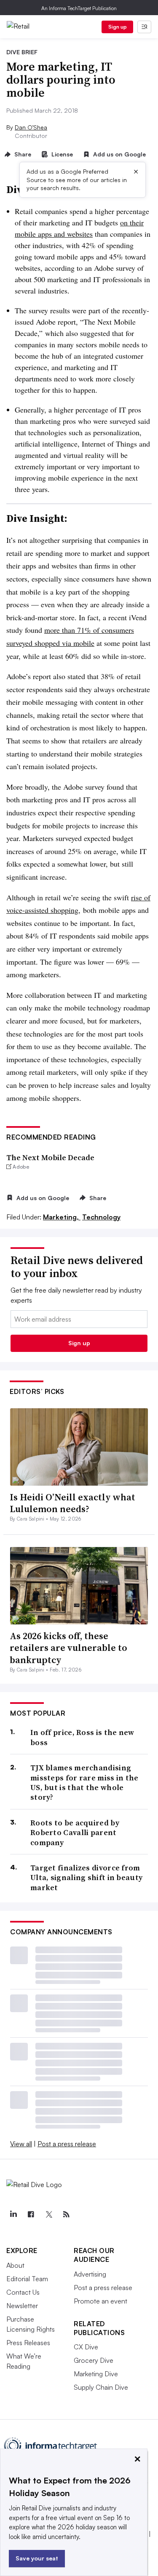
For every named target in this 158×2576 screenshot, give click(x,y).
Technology (101, 1217)
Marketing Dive (96, 2374)
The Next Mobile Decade (50, 1157)
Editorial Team (27, 2279)
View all (21, 2144)
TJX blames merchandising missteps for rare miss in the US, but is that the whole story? (84, 1783)
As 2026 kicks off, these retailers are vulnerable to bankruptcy (68, 1648)
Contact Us (23, 2292)
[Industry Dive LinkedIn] (13, 2214)
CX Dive (86, 2347)
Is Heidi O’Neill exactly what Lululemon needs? (72, 1503)
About (15, 2265)
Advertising (90, 2274)
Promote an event (100, 2301)
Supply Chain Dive (101, 2387)
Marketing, (62, 1217)
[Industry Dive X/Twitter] (48, 2214)
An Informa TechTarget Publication (79, 8)
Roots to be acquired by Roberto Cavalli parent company (75, 1833)
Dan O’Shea (31, 127)
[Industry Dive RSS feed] (66, 2214)
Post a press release (67, 2144)
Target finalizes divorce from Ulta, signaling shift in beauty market (86, 1878)
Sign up (118, 27)
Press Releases (28, 2343)
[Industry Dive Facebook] (31, 2214)
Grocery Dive (94, 2360)
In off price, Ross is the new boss (82, 1737)
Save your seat (37, 2558)
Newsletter (22, 2306)
